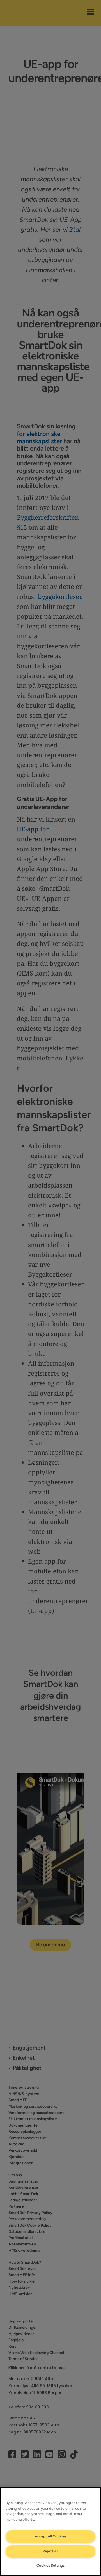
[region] (50, 2532)
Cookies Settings (50, 2565)
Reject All (50, 2551)
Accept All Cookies (50, 2536)
